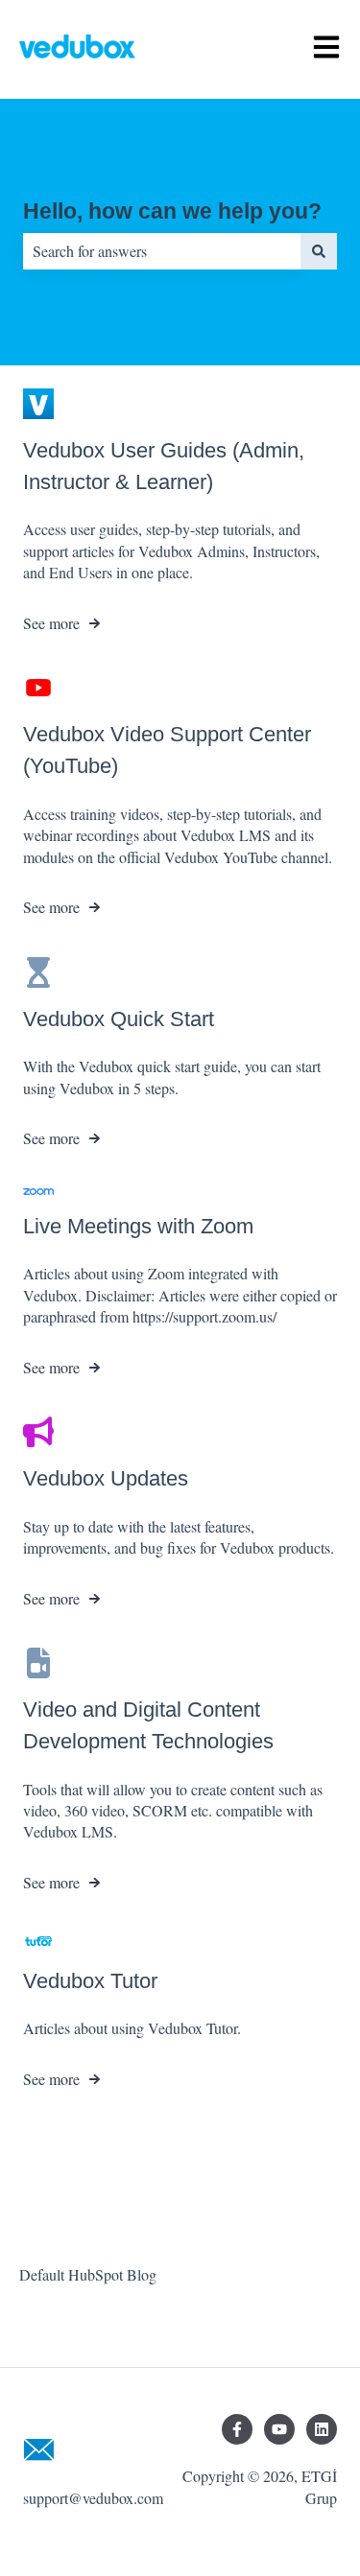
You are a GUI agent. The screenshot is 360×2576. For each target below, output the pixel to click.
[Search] (319, 251)
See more (51, 623)
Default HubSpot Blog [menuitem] (88, 2274)
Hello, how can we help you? (172, 211)
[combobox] (162, 251)
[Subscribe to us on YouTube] (279, 2429)
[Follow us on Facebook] (237, 2429)
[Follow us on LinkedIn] (322, 2429)
